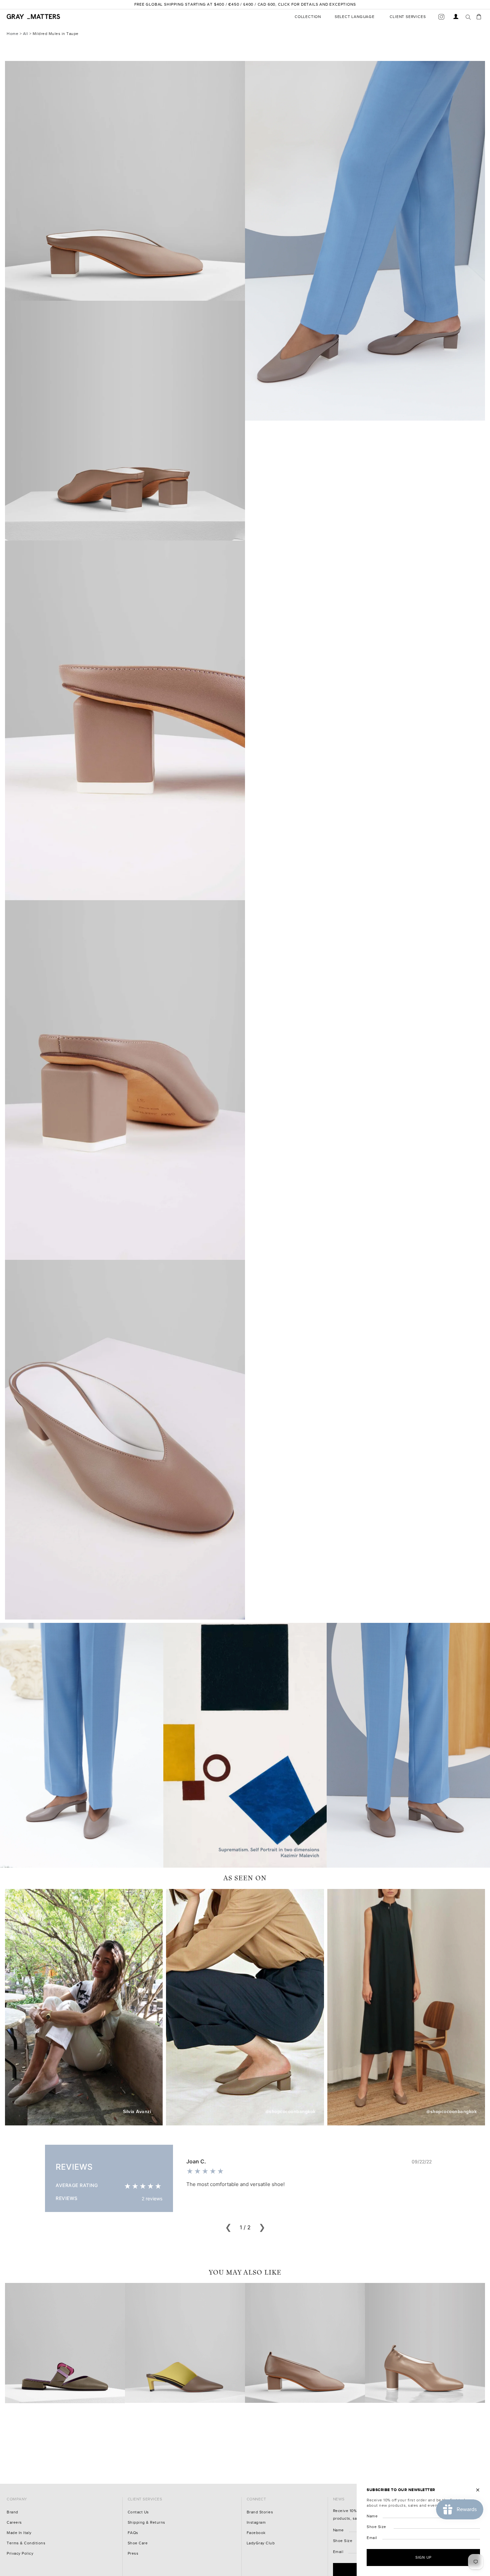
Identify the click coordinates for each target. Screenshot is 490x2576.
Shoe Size (343, 2541)
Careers (14, 2523)
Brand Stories (260, 2512)
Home (12, 34)
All (26, 34)
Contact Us (138, 2512)
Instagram (256, 2523)
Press (133, 2554)
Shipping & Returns (146, 2523)
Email (338, 2552)
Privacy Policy (20, 2554)
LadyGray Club (261, 2543)
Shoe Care (138, 2543)
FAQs (133, 2533)
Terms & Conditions (26, 2543)
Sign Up (423, 2557)
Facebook (256, 2533)
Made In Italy (19, 2533)
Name (338, 2530)
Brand (12, 2512)
